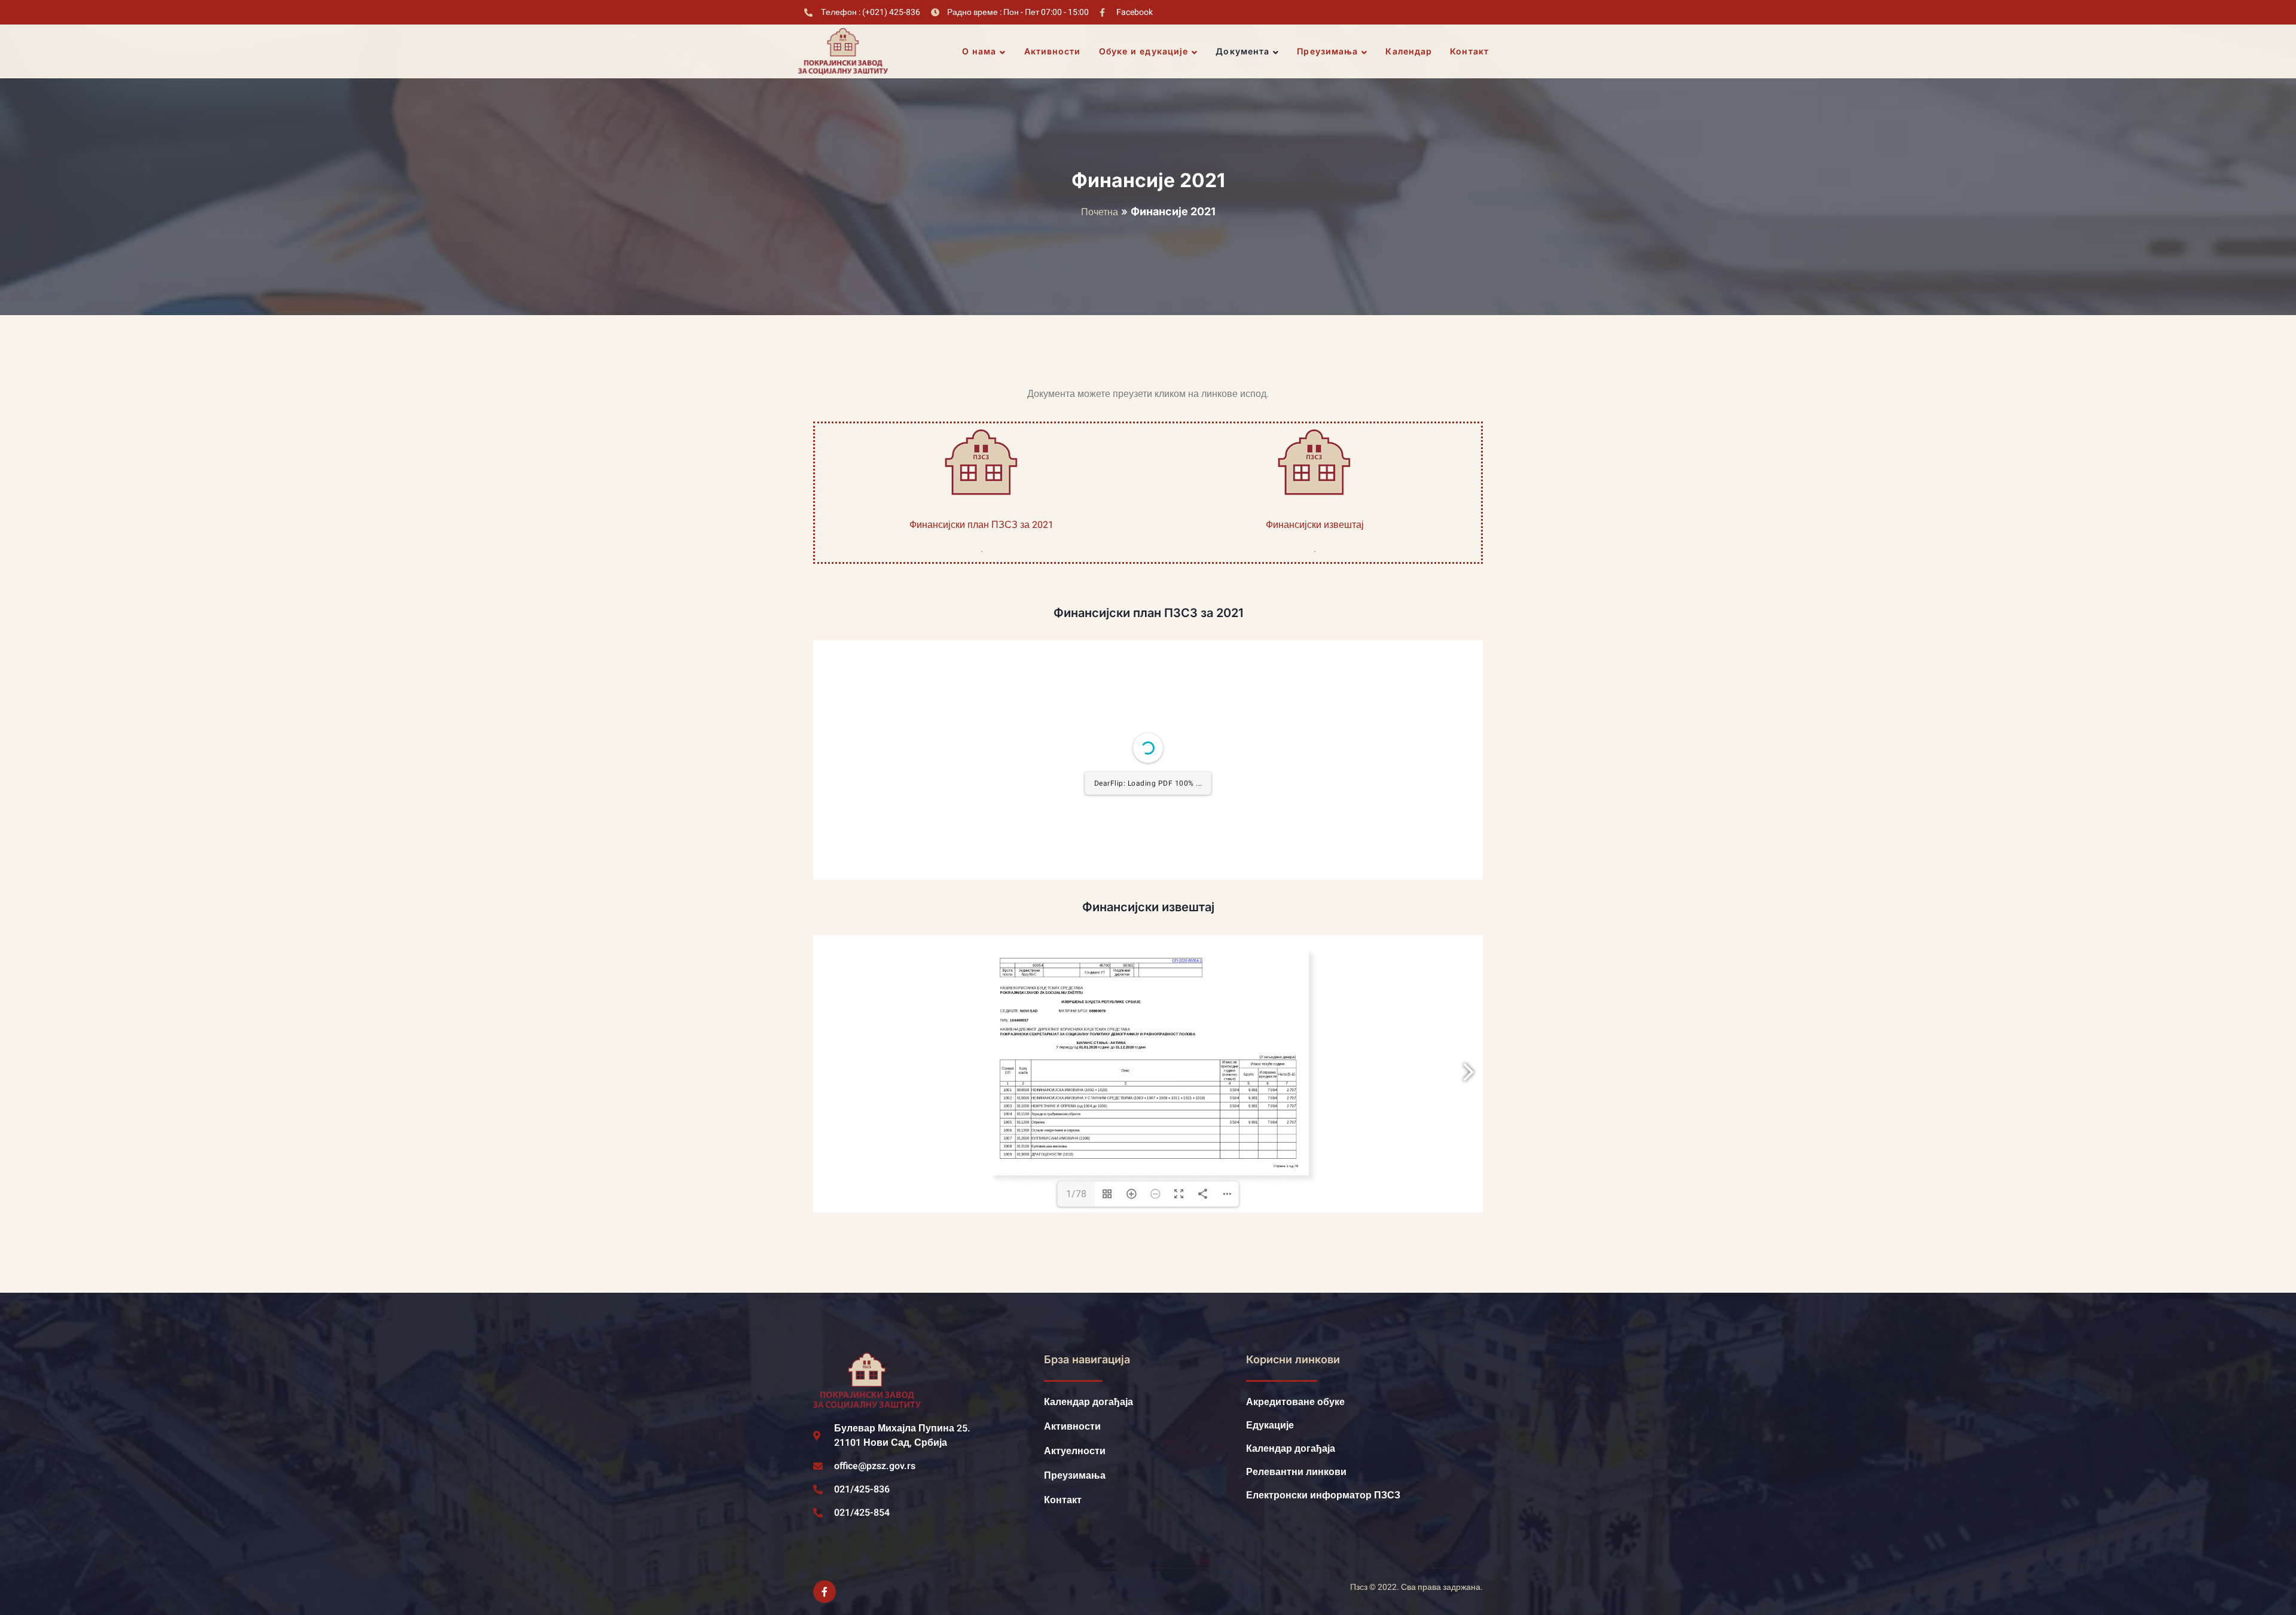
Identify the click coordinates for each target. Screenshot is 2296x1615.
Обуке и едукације (1144, 51)
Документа (1242, 51)
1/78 (1076, 1460)
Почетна (1100, 212)
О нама (979, 51)
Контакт (1469, 51)
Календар (1409, 51)
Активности (1053, 51)
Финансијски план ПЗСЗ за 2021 (981, 525)
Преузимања (1327, 51)
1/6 (1077, 1127)
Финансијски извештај (1315, 525)
